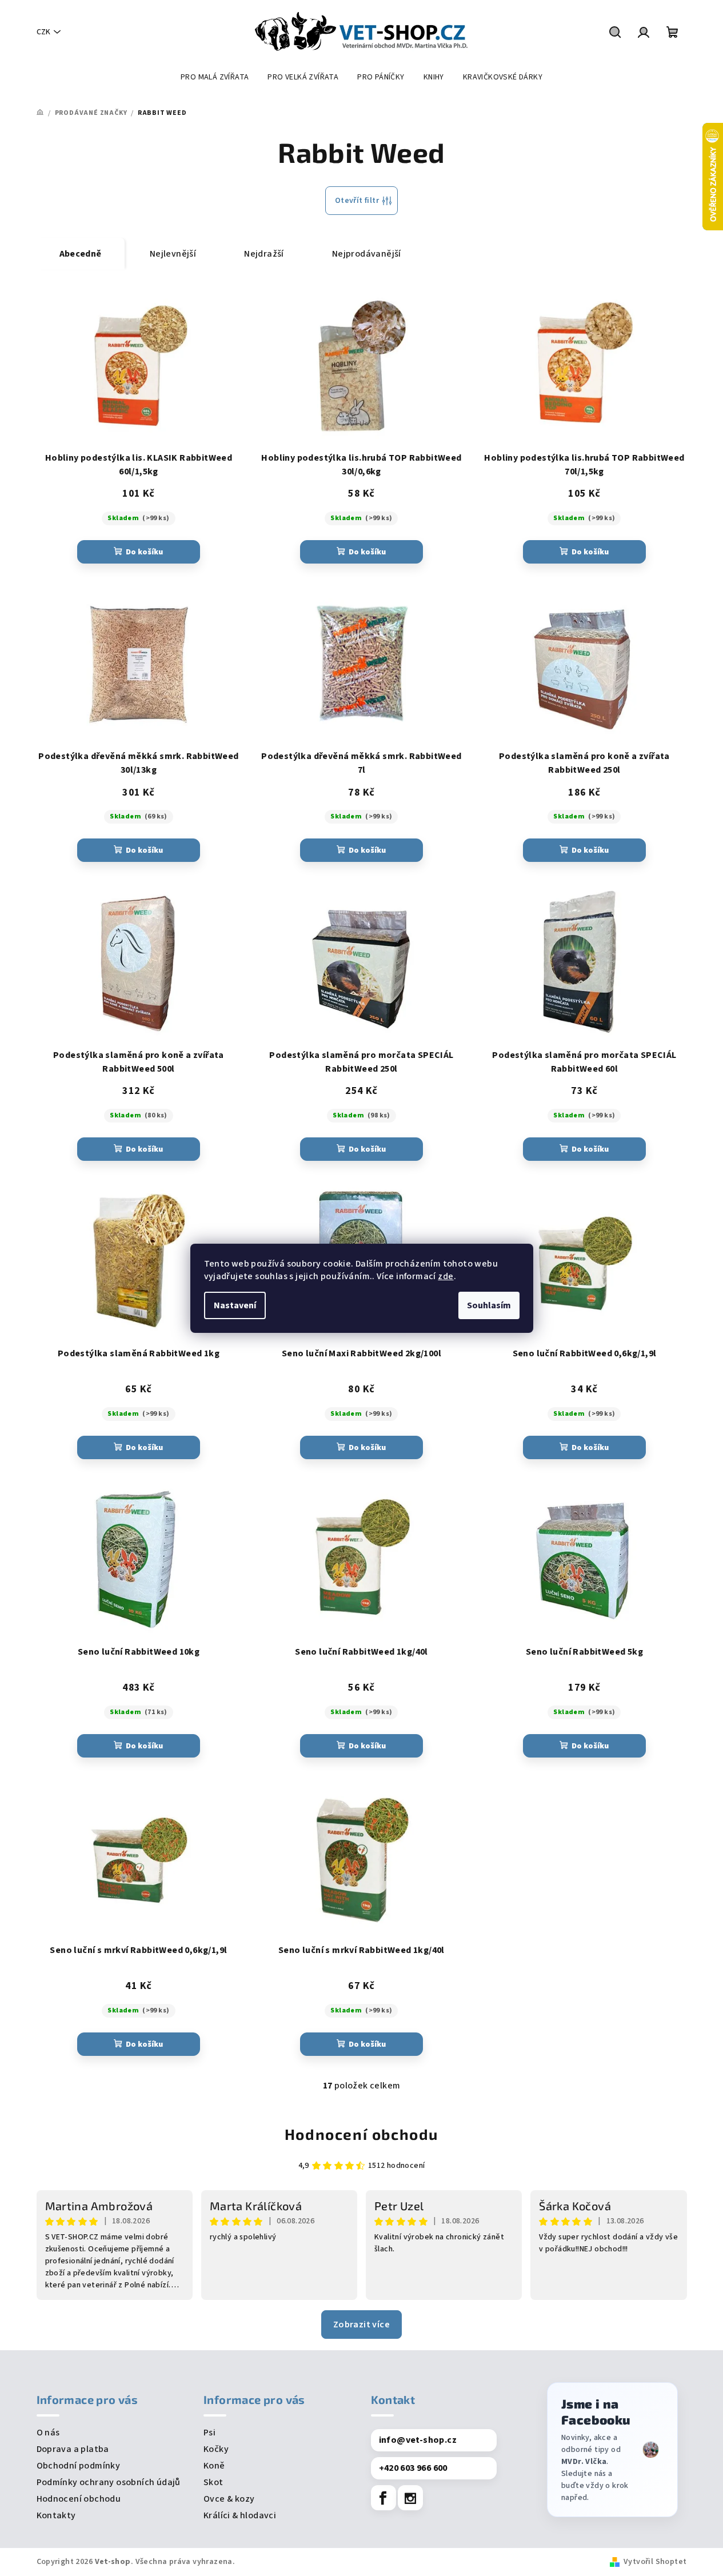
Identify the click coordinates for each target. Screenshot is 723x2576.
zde (446, 1276)
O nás (48, 2433)
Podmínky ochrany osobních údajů (109, 2482)
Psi (209, 2433)
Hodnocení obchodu (361, 2134)
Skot (213, 2482)
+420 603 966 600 (413, 2468)
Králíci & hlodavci (240, 2515)
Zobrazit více (361, 2325)
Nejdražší (264, 254)
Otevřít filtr (357, 201)
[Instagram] (410, 2498)
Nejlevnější (173, 254)
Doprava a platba (73, 2449)
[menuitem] (215, 77)
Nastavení (235, 1305)
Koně (214, 2466)
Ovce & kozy (229, 2499)
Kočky (216, 2449)
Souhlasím (489, 1305)
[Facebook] (384, 2498)
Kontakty (56, 2515)
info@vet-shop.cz (418, 2440)
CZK (43, 32)
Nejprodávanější (367, 254)
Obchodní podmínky (79, 2466)
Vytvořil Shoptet (655, 2562)
